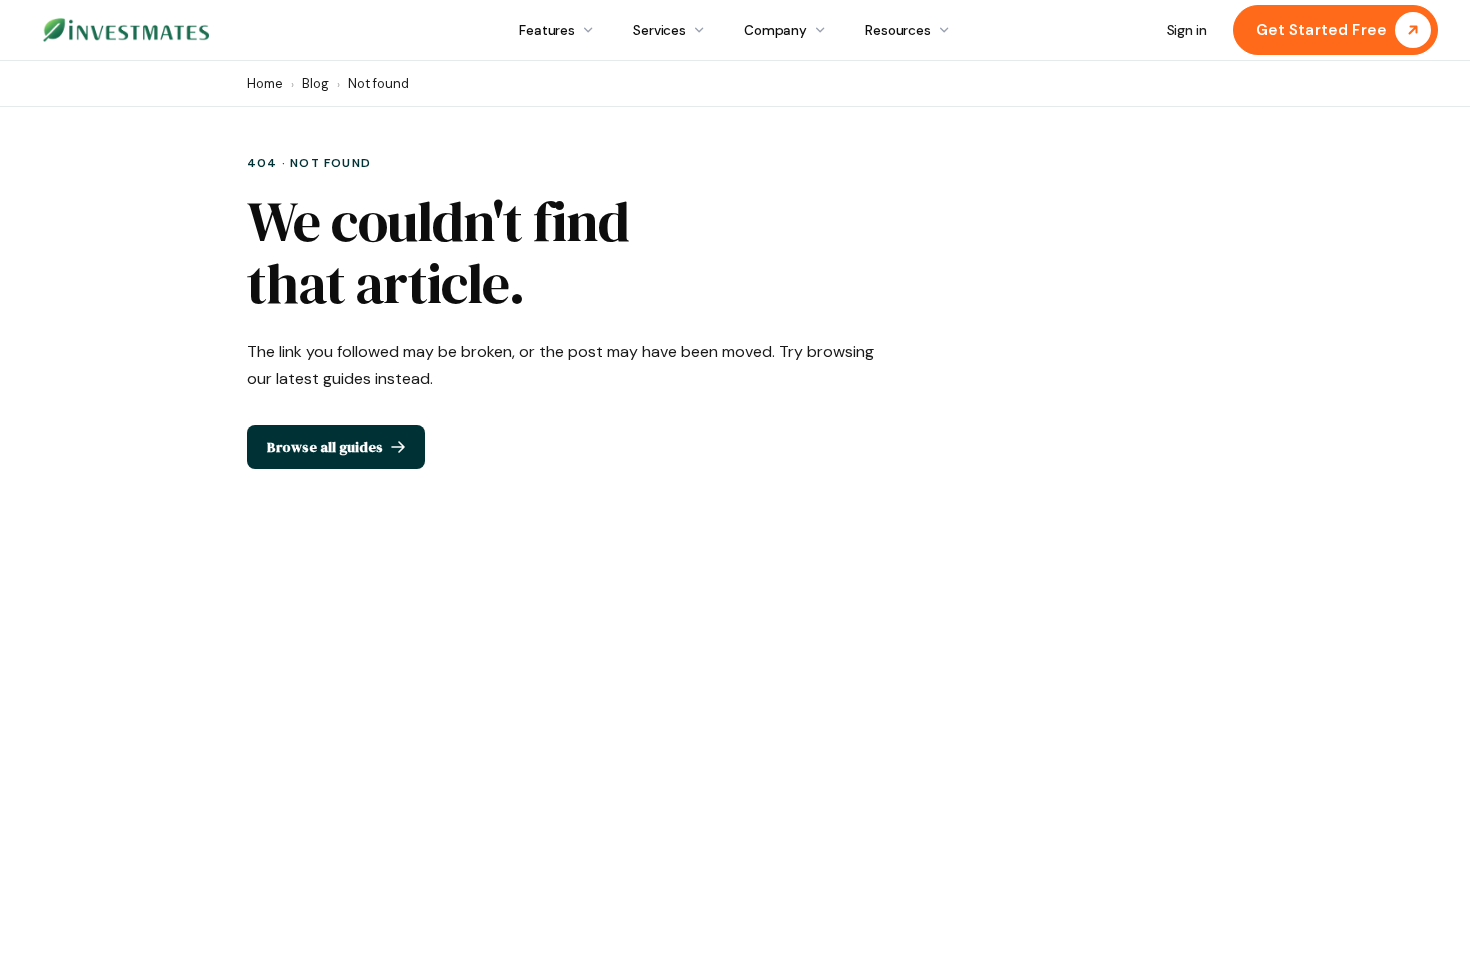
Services (659, 30)
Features (547, 30)
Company (775, 30)
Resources (898, 30)
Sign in (1187, 30)
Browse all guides (325, 447)
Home (265, 83)
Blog (315, 83)
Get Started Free (1321, 30)
